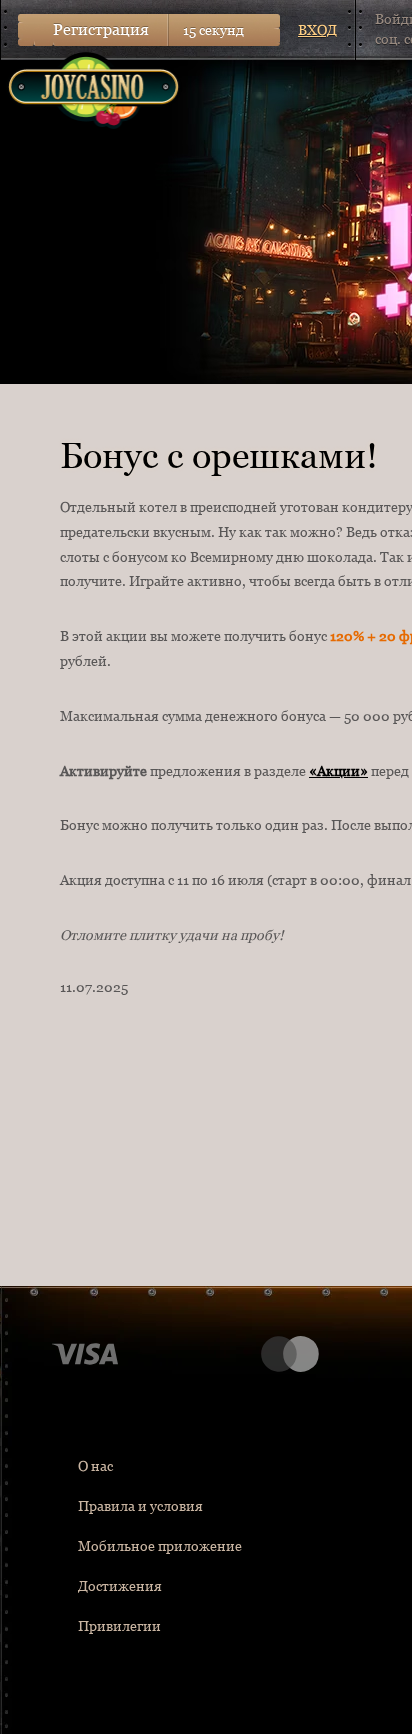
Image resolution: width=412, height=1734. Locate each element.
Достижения (120, 1586)
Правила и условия (140, 1506)
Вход (317, 30)
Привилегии (119, 1626)
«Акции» (338, 771)
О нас (95, 1466)
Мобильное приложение (160, 1546)
